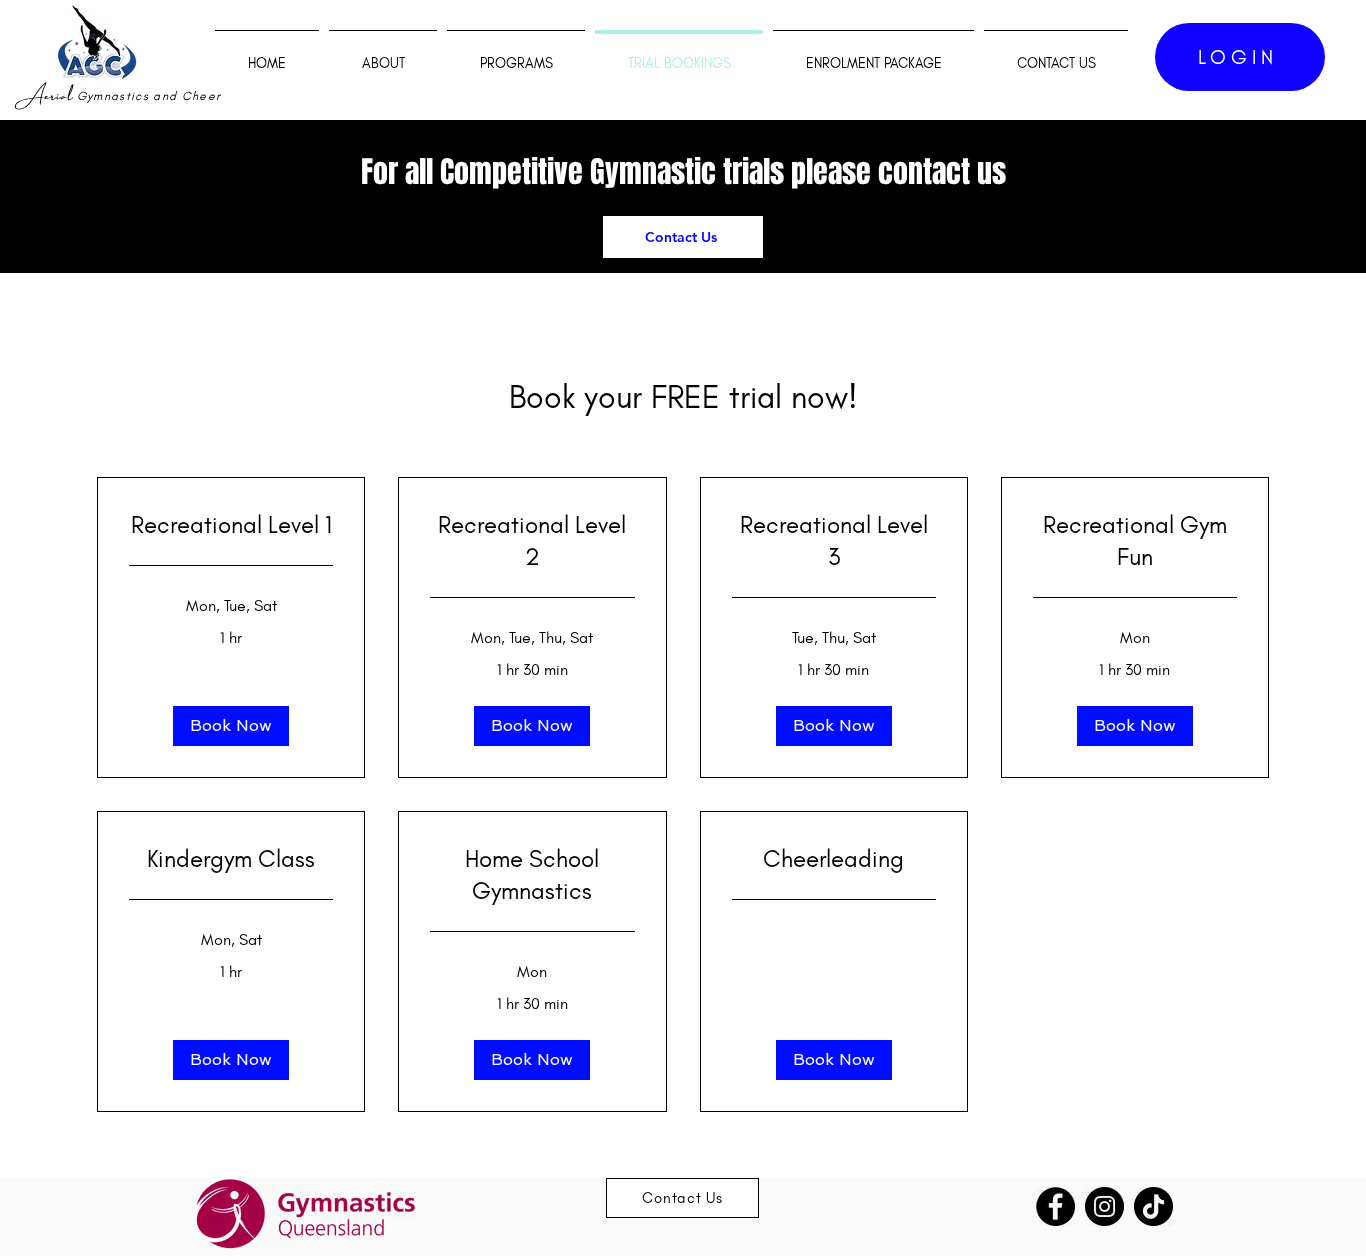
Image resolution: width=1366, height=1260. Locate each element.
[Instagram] (1104, 1206)
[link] (231, 525)
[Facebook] (1055, 1206)
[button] (231, 726)
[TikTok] (1153, 1206)
